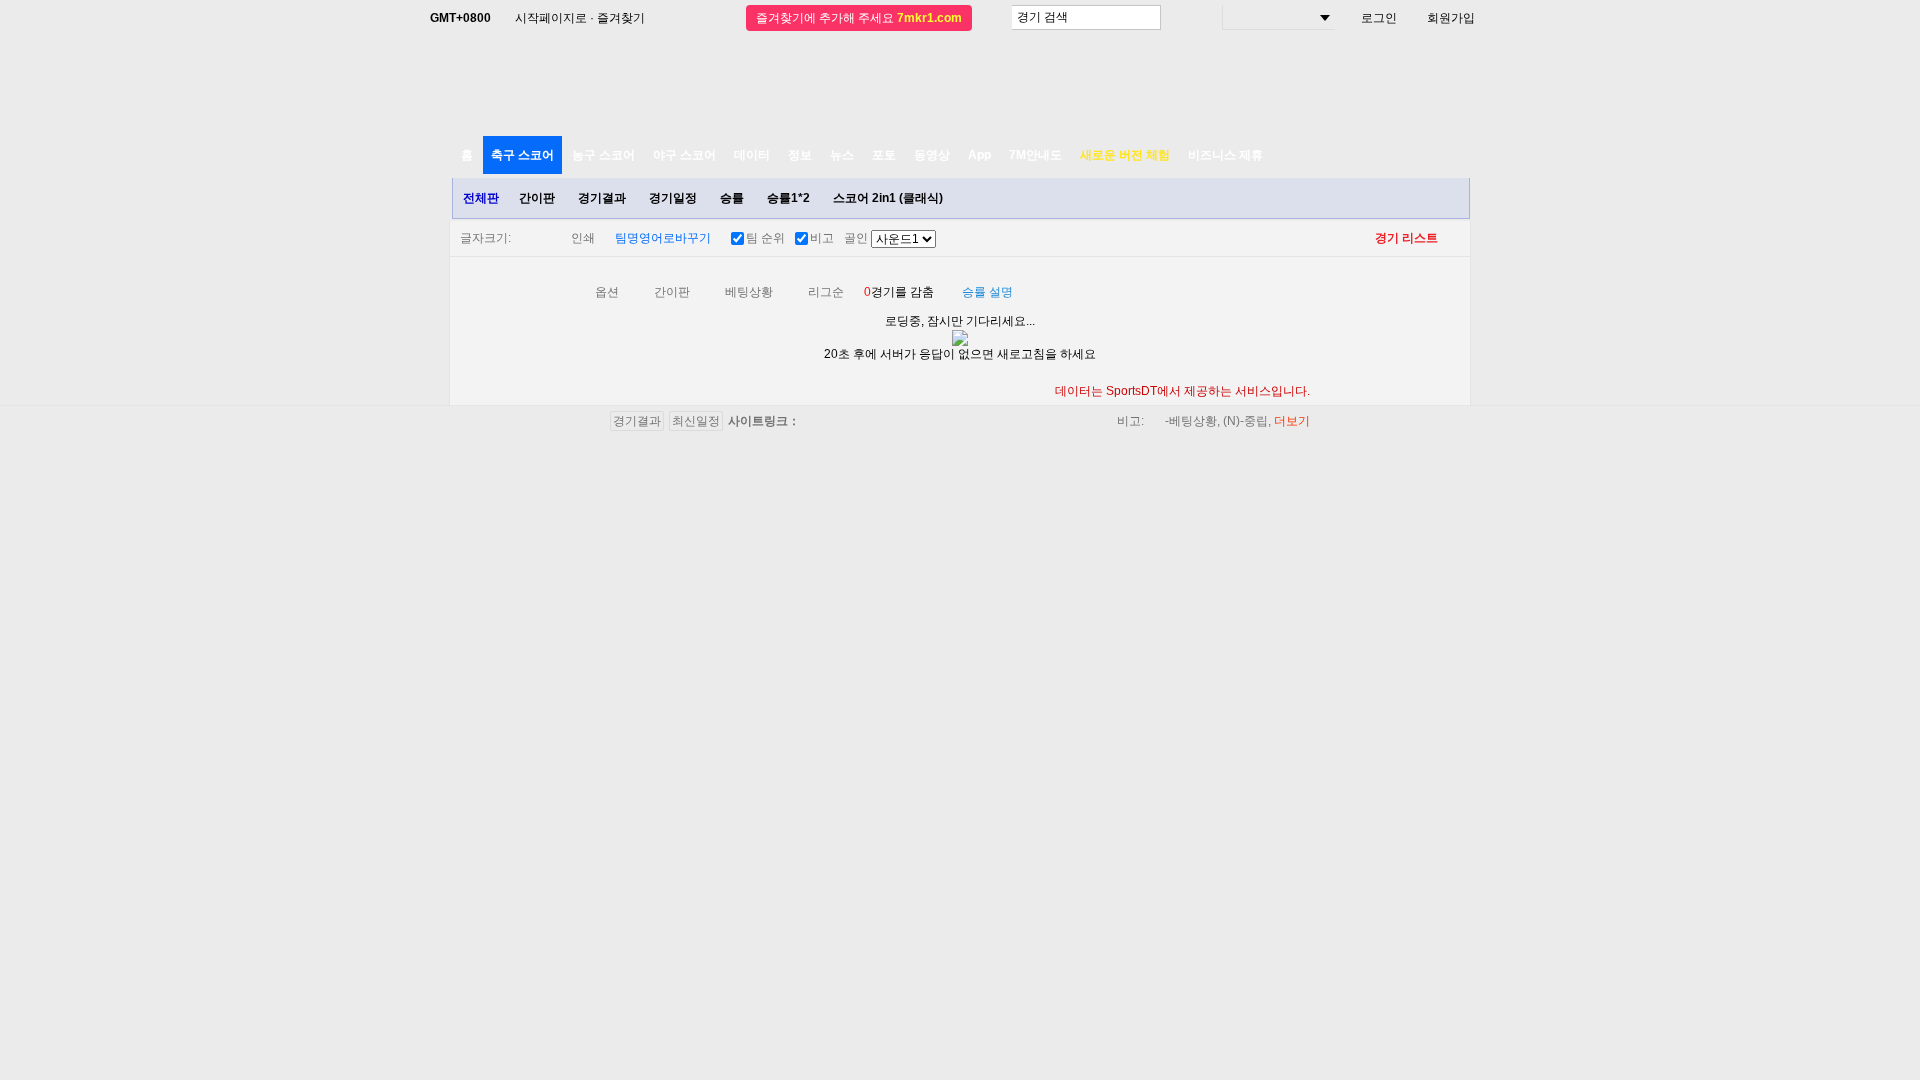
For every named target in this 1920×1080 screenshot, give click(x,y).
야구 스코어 (684, 155)
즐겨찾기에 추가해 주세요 (859, 18)
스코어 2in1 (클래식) (888, 198)
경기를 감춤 (899, 292)
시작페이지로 (551, 18)
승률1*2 (788, 198)
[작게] (520, 238)
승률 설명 (987, 292)
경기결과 (602, 198)
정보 (800, 155)
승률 (732, 198)
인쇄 (583, 238)
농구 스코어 (603, 155)
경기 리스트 (1406, 238)
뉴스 (842, 155)
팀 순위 (765, 238)
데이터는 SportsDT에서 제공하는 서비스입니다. (1182, 391)
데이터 (752, 155)
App (979, 155)
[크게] (538, 238)
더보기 (1292, 421)
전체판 (481, 198)
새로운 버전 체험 (1125, 155)
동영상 (932, 155)
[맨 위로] (1852, 991)
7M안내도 (1035, 155)
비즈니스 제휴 (1225, 155)
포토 (884, 155)
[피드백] (1897, 991)
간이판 (537, 198)
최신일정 (696, 421)
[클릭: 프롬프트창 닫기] (1290, 295)
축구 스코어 (522, 155)
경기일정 (673, 198)
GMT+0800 (460, 18)
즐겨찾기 (621, 18)
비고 (822, 238)
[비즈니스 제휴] (1806, 991)
